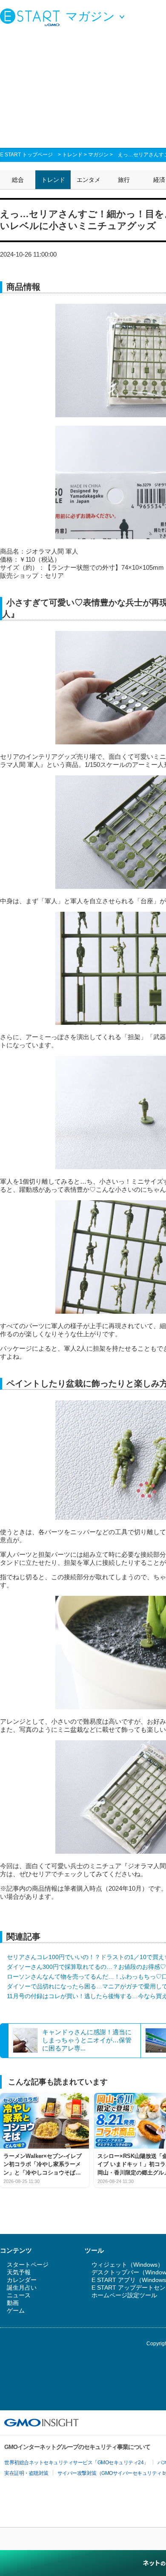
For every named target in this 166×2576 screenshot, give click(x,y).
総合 (18, 180)
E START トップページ (26, 155)
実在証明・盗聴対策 (26, 2473)
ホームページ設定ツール (124, 2295)
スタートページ (28, 2265)
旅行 (124, 180)
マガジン (98, 155)
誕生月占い (22, 2288)
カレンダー (22, 2280)
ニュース (19, 2295)
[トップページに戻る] (32, 17)
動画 (13, 2303)
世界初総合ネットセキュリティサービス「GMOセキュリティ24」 (76, 2463)
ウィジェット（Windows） (127, 2265)
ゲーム (16, 2310)
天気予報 (19, 2272)
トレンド (72, 155)
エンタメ (89, 180)
